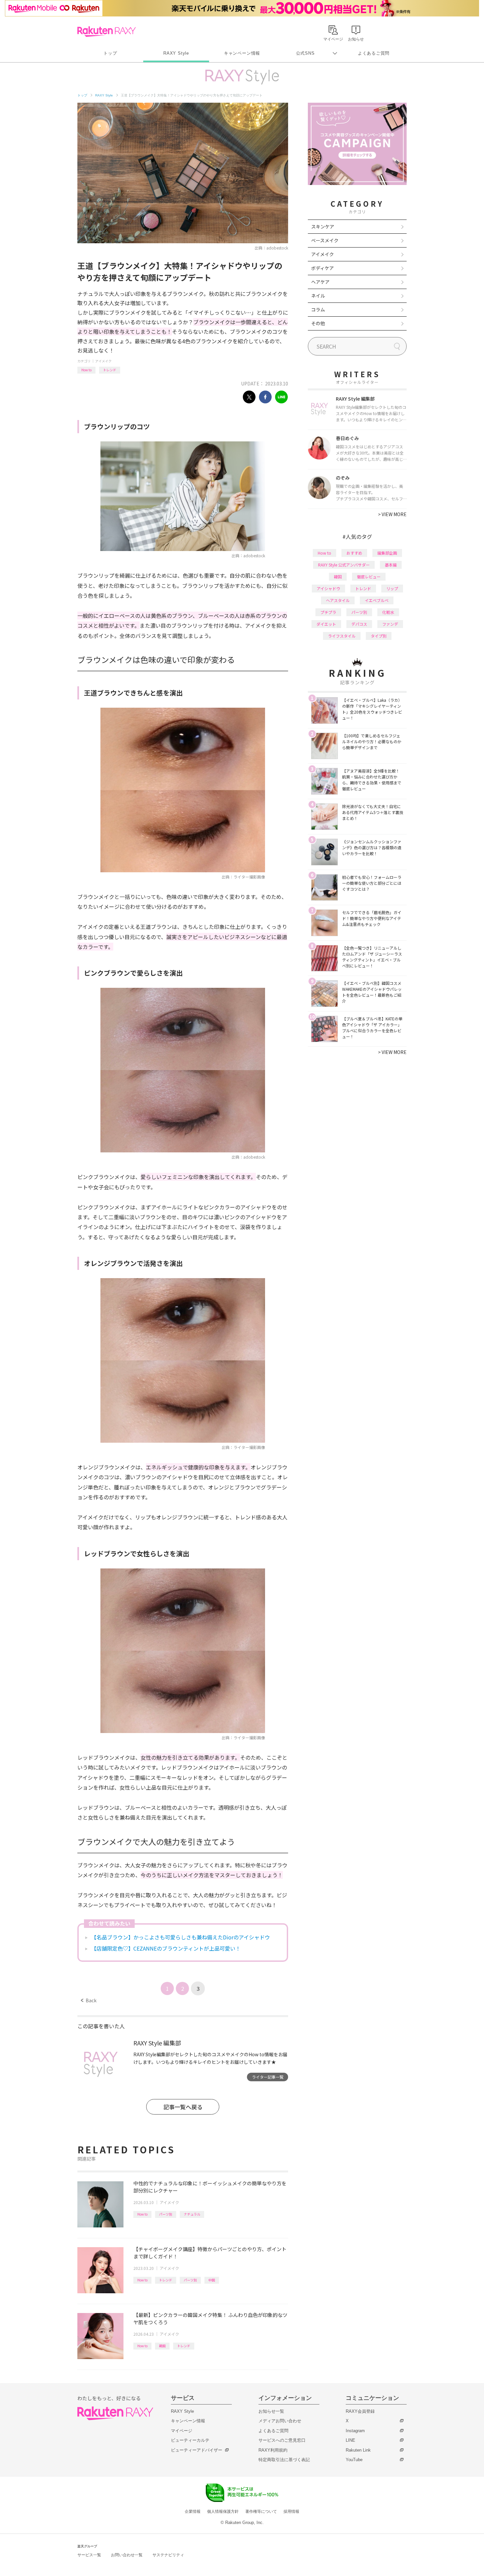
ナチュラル (192, 2214)
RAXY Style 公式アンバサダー (344, 565)
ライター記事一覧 (268, 2077)
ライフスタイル (342, 636)
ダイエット (326, 624)
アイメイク (103, 361)
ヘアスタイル (338, 600)
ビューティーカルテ (190, 2440)
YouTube (354, 2460)
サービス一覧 (89, 2555)
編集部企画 (387, 553)
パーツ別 (166, 2214)
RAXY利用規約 (273, 2450)
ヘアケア (320, 282)
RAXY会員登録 (360, 2411)
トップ (110, 53)
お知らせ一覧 (271, 2411)
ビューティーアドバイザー (197, 2450)
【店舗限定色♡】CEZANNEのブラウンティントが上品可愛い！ (166, 1948)
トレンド (110, 370)
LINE (350, 2440)
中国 (212, 2280)
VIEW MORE (392, 514)
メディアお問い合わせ (280, 2421)
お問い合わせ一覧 (127, 2555)
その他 (318, 323)
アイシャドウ (328, 588)
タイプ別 (379, 636)
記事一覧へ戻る (183, 2107)
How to (86, 370)
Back (89, 2000)
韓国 (162, 2346)
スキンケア (323, 226)
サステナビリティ (168, 2555)
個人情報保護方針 (223, 2511)
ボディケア (323, 268)
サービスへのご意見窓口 (282, 2440)
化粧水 (388, 612)
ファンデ (390, 624)
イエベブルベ (377, 600)
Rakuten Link (358, 2450)
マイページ (182, 2431)
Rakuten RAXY (107, 32)
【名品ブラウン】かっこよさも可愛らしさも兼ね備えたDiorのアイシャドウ (181, 1937)
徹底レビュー (369, 577)
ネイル (318, 296)
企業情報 (193, 2511)
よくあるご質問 (374, 53)
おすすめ (354, 553)
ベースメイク (325, 240)
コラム (318, 309)
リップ (392, 588)
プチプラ (328, 612)
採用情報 (291, 2511)
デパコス (359, 624)
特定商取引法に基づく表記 (284, 2460)
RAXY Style (176, 53)
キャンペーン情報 (242, 53)
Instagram (355, 2431)
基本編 (391, 565)
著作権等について (261, 2511)
